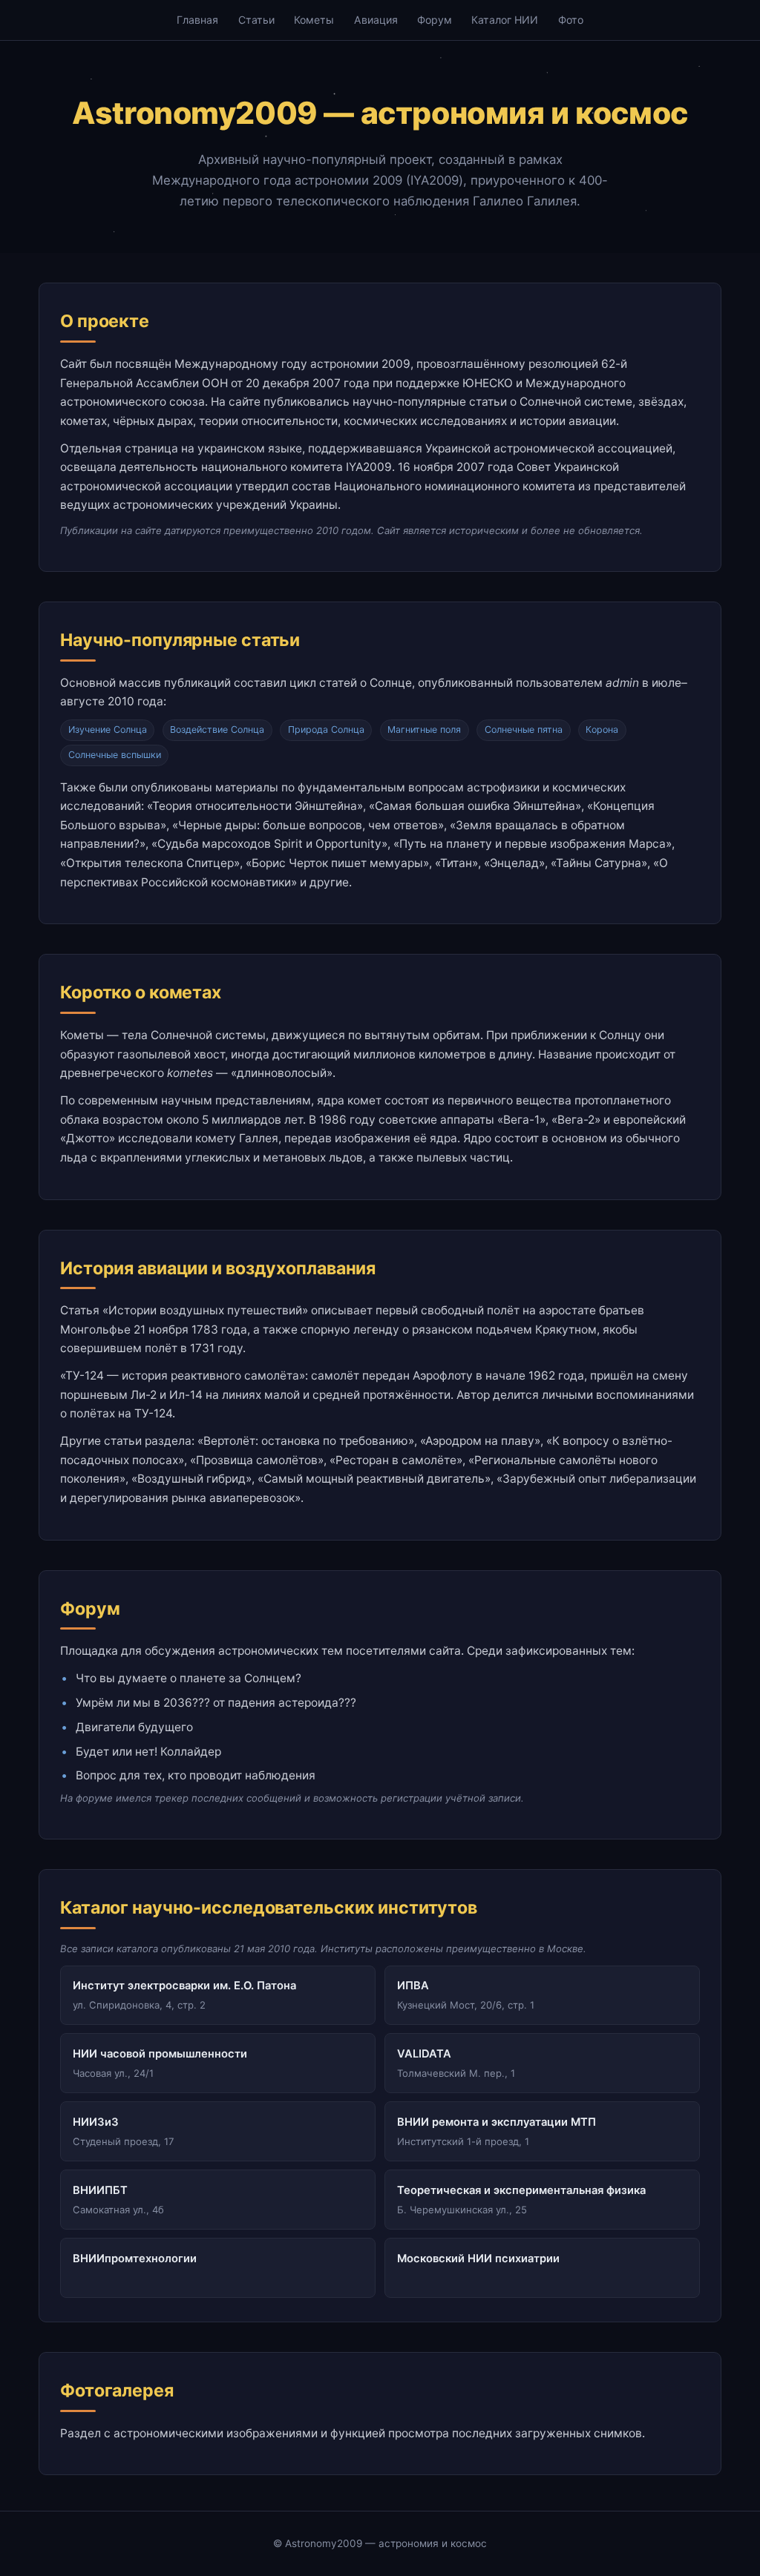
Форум (435, 20)
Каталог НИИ (505, 20)
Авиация (376, 20)
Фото (571, 20)
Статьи (256, 20)
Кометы (314, 20)
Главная (197, 20)
